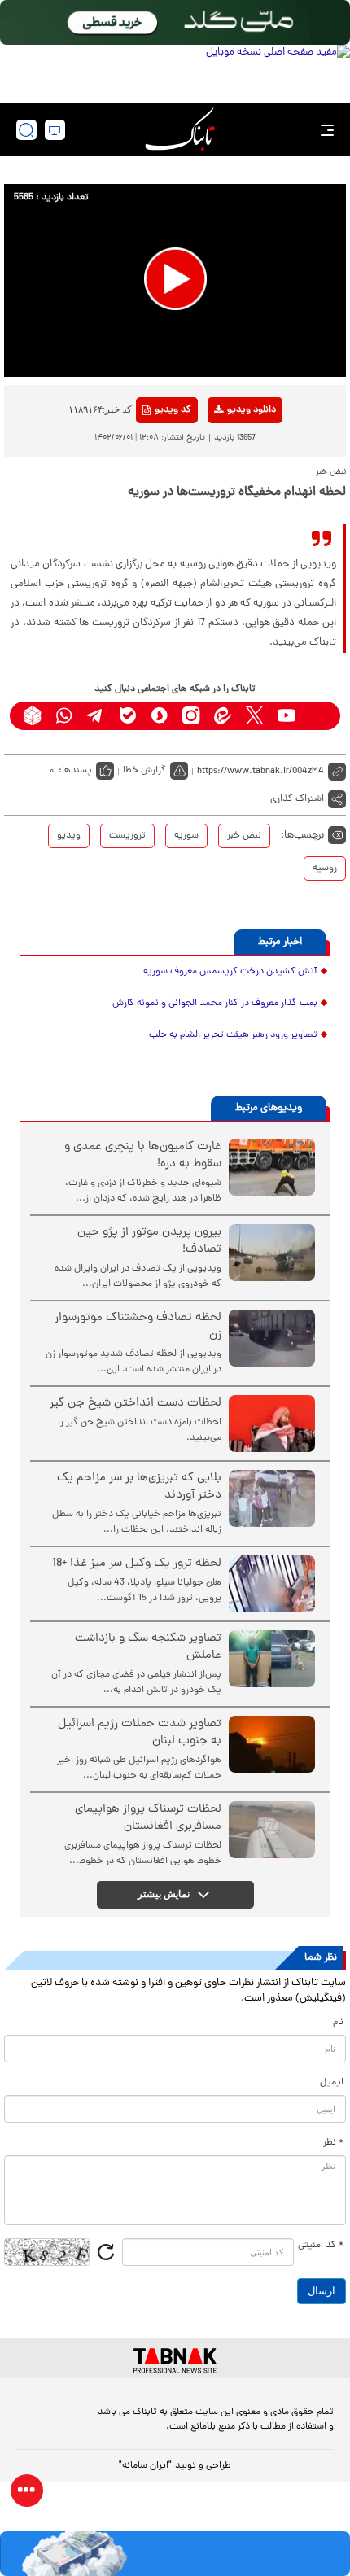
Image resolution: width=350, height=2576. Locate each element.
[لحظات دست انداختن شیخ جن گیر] (272, 1424)
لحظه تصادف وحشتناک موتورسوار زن (138, 1327)
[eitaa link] (223, 716)
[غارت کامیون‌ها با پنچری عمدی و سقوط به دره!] (272, 1167)
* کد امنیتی (321, 2246)
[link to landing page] (180, 130)
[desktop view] (55, 130)
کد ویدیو (173, 410)
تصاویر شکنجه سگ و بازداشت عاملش (148, 1647)
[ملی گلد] (175, 22)
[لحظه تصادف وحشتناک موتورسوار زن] (272, 1338)
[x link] (254, 716)
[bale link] (127, 716)
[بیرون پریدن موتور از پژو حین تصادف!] (272, 1253)
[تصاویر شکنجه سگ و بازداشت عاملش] (272, 1659)
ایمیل (332, 2083)
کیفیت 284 (225, 503)
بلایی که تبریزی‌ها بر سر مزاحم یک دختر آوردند (139, 1487)
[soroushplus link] (159, 716)
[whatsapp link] (64, 716)
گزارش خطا (144, 771)
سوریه (186, 836)
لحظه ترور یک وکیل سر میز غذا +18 (137, 1564)
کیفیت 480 (225, 478)
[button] (175, 279)
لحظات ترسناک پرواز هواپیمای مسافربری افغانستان (148, 1818)
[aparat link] (318, 716)
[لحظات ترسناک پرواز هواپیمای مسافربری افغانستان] (272, 1830)
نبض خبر (244, 836)
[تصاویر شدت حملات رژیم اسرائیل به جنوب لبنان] (272, 1744)
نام (338, 2023)
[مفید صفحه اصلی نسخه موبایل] (175, 70)
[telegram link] (96, 716)
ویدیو (69, 836)
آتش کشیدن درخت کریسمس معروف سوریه (230, 972)
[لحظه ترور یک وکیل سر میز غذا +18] (272, 1584)
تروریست (127, 836)
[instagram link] (191, 716)
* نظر (333, 2143)
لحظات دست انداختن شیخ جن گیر (136, 1404)
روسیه (325, 868)
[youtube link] (286, 716)
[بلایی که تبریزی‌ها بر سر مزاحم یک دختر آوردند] (272, 1498)
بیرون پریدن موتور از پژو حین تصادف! (149, 1241)
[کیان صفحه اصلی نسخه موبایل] (175, 2554)
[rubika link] (32, 716)
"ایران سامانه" (145, 2466)
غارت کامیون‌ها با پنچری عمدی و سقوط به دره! (143, 1156)
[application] (175, 280)
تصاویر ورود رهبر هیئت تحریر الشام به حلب (233, 1035)
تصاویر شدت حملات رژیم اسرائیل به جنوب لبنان (140, 1733)
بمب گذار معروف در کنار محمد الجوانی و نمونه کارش (215, 1004)
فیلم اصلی (225, 453)
